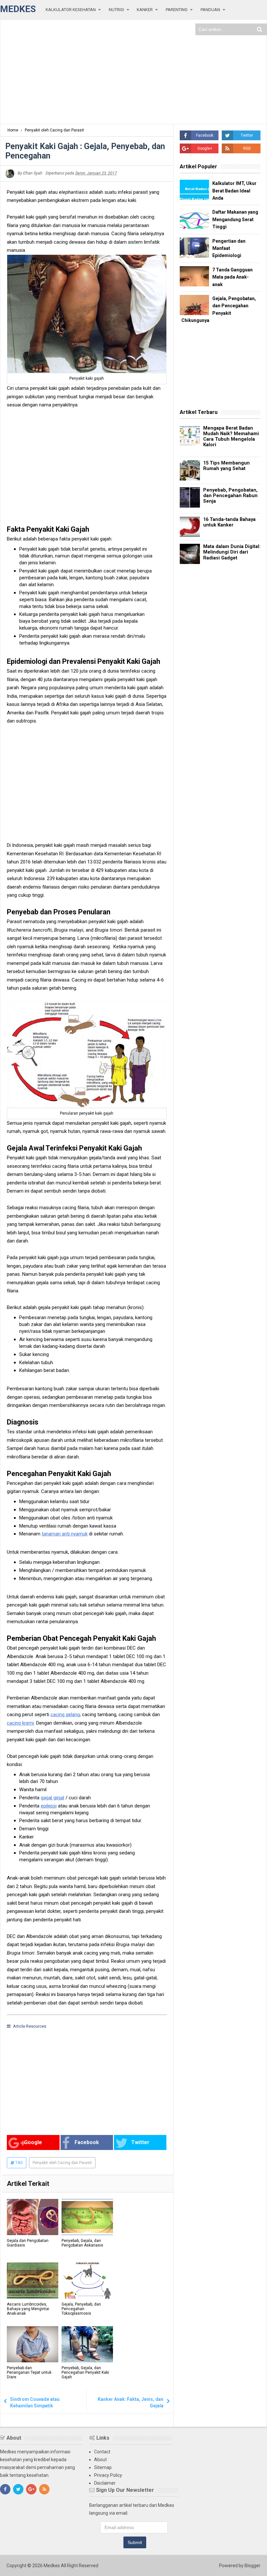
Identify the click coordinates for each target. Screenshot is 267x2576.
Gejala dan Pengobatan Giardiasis (28, 2243)
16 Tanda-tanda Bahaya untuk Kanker (229, 522)
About (100, 2460)
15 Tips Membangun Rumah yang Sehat (226, 466)
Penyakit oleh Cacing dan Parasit (62, 2163)
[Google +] (31, 2489)
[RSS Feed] (44, 2489)
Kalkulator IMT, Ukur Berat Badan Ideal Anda (234, 191)
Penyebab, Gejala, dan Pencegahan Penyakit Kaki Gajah (85, 2372)
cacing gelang (65, 1715)
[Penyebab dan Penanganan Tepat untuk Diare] (33, 2344)
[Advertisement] (133, 72)
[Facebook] (5, 2489)
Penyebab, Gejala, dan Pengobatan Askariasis (82, 2243)
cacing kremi (20, 1723)
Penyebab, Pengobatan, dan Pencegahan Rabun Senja (230, 496)
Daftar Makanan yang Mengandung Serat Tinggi (235, 219)
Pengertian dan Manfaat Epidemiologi (229, 248)
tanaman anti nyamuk (65, 1534)
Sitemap (103, 2467)
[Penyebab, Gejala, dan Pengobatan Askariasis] (87, 2217)
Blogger (253, 2566)
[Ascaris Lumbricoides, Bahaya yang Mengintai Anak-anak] (33, 2281)
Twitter (140, 2142)
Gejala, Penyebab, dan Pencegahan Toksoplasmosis (81, 2309)
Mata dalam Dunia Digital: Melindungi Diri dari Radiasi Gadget (232, 552)
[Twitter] (18, 2489)
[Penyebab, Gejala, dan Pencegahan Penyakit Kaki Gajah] (87, 2344)
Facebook (87, 2142)
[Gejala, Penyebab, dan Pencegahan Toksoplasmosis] (87, 2281)
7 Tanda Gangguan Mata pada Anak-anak (232, 277)
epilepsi (49, 1806)
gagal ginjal (52, 1798)
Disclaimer (105, 2483)
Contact (102, 2452)
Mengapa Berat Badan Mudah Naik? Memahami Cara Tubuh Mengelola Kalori (231, 437)
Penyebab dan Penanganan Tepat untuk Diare (29, 2372)
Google (33, 2142)
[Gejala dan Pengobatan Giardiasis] (33, 2217)
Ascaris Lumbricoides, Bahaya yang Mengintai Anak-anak (28, 2309)
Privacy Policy (108, 2475)
